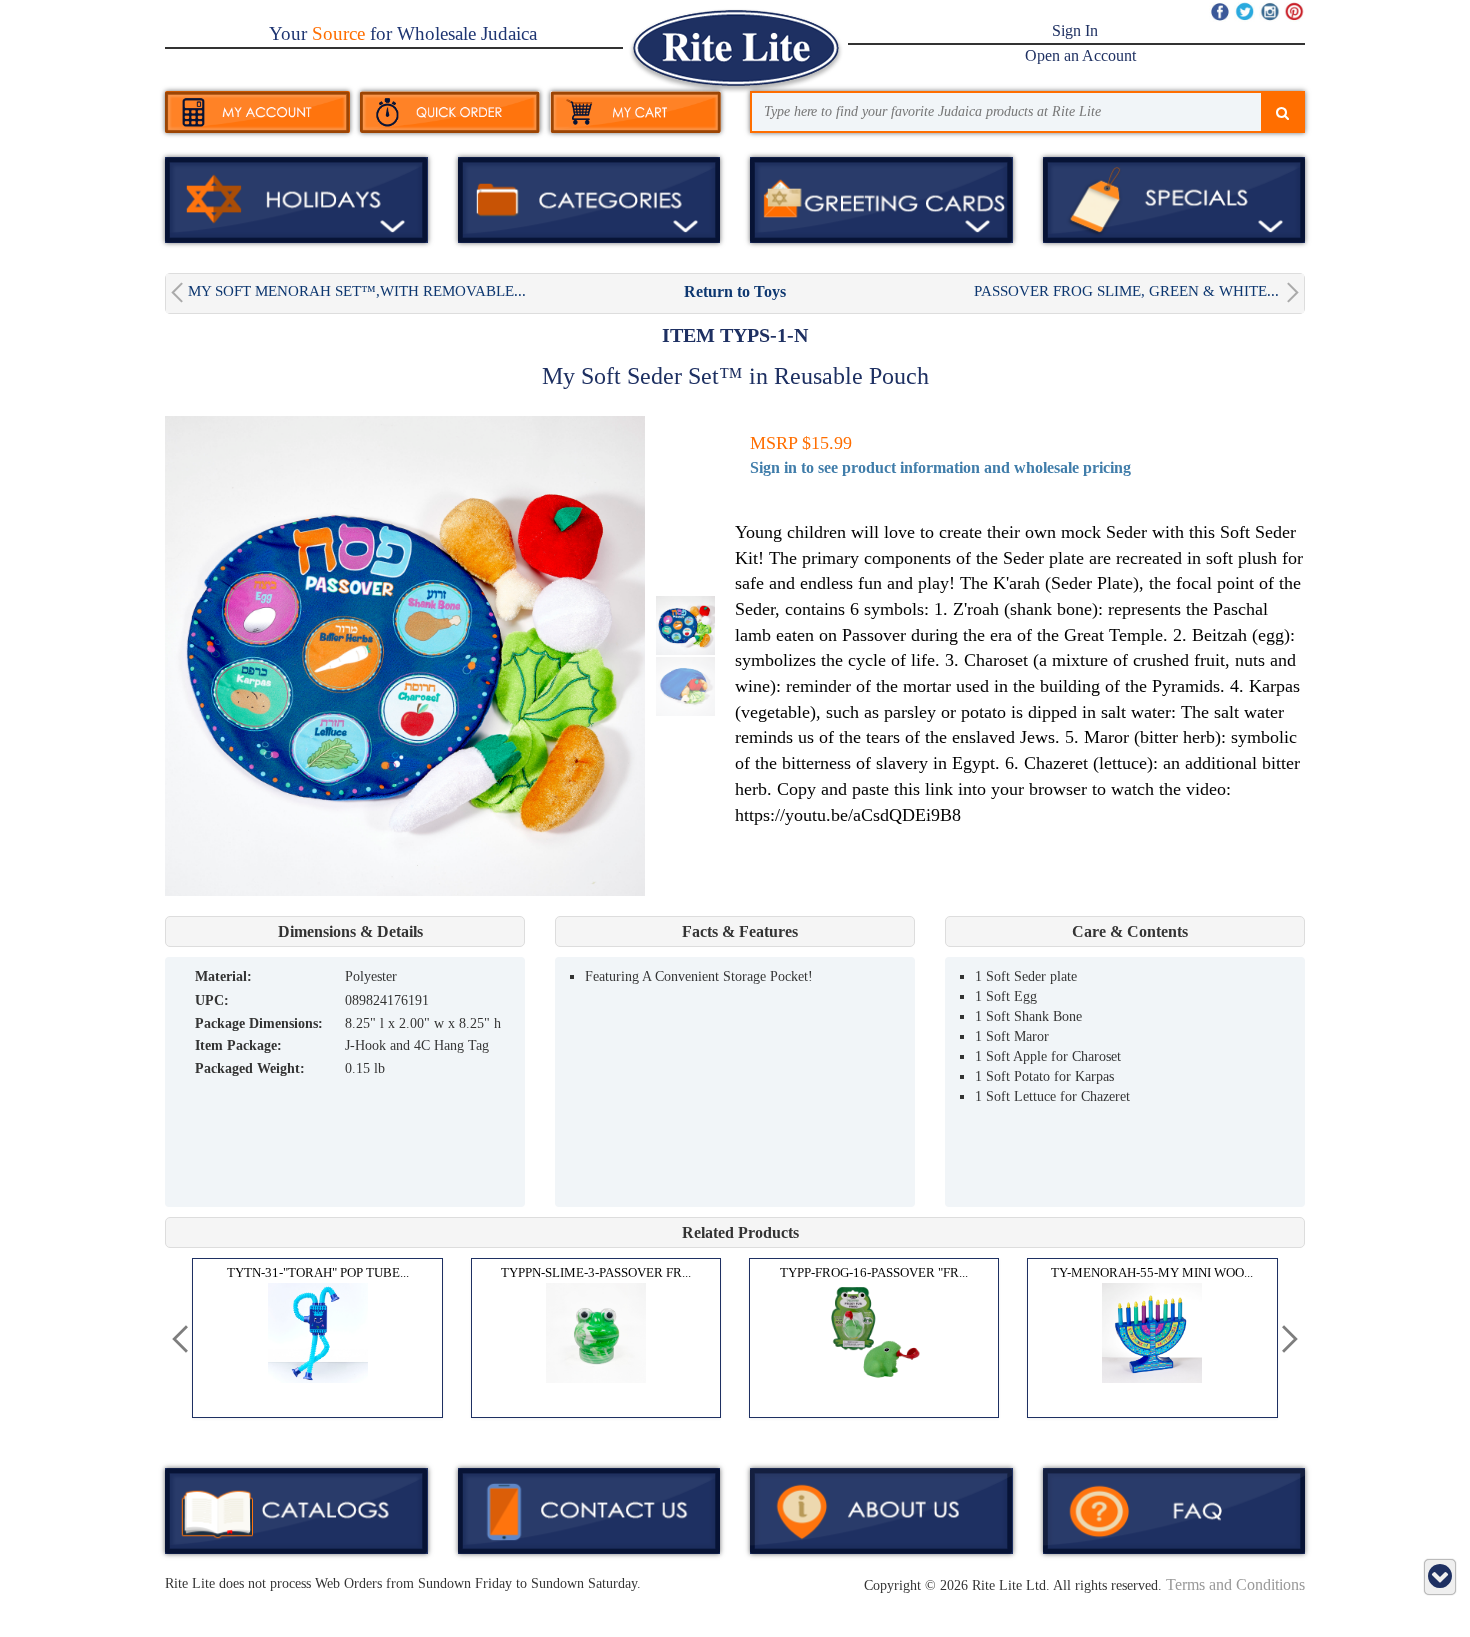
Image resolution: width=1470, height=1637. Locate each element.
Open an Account (1080, 55)
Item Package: (238, 1045)
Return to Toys (735, 291)
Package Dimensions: (259, 1023)
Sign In (1075, 30)
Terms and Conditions (1235, 1584)
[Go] (1282, 114)
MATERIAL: (223, 976)
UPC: (212, 1000)
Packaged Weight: (250, 1068)
